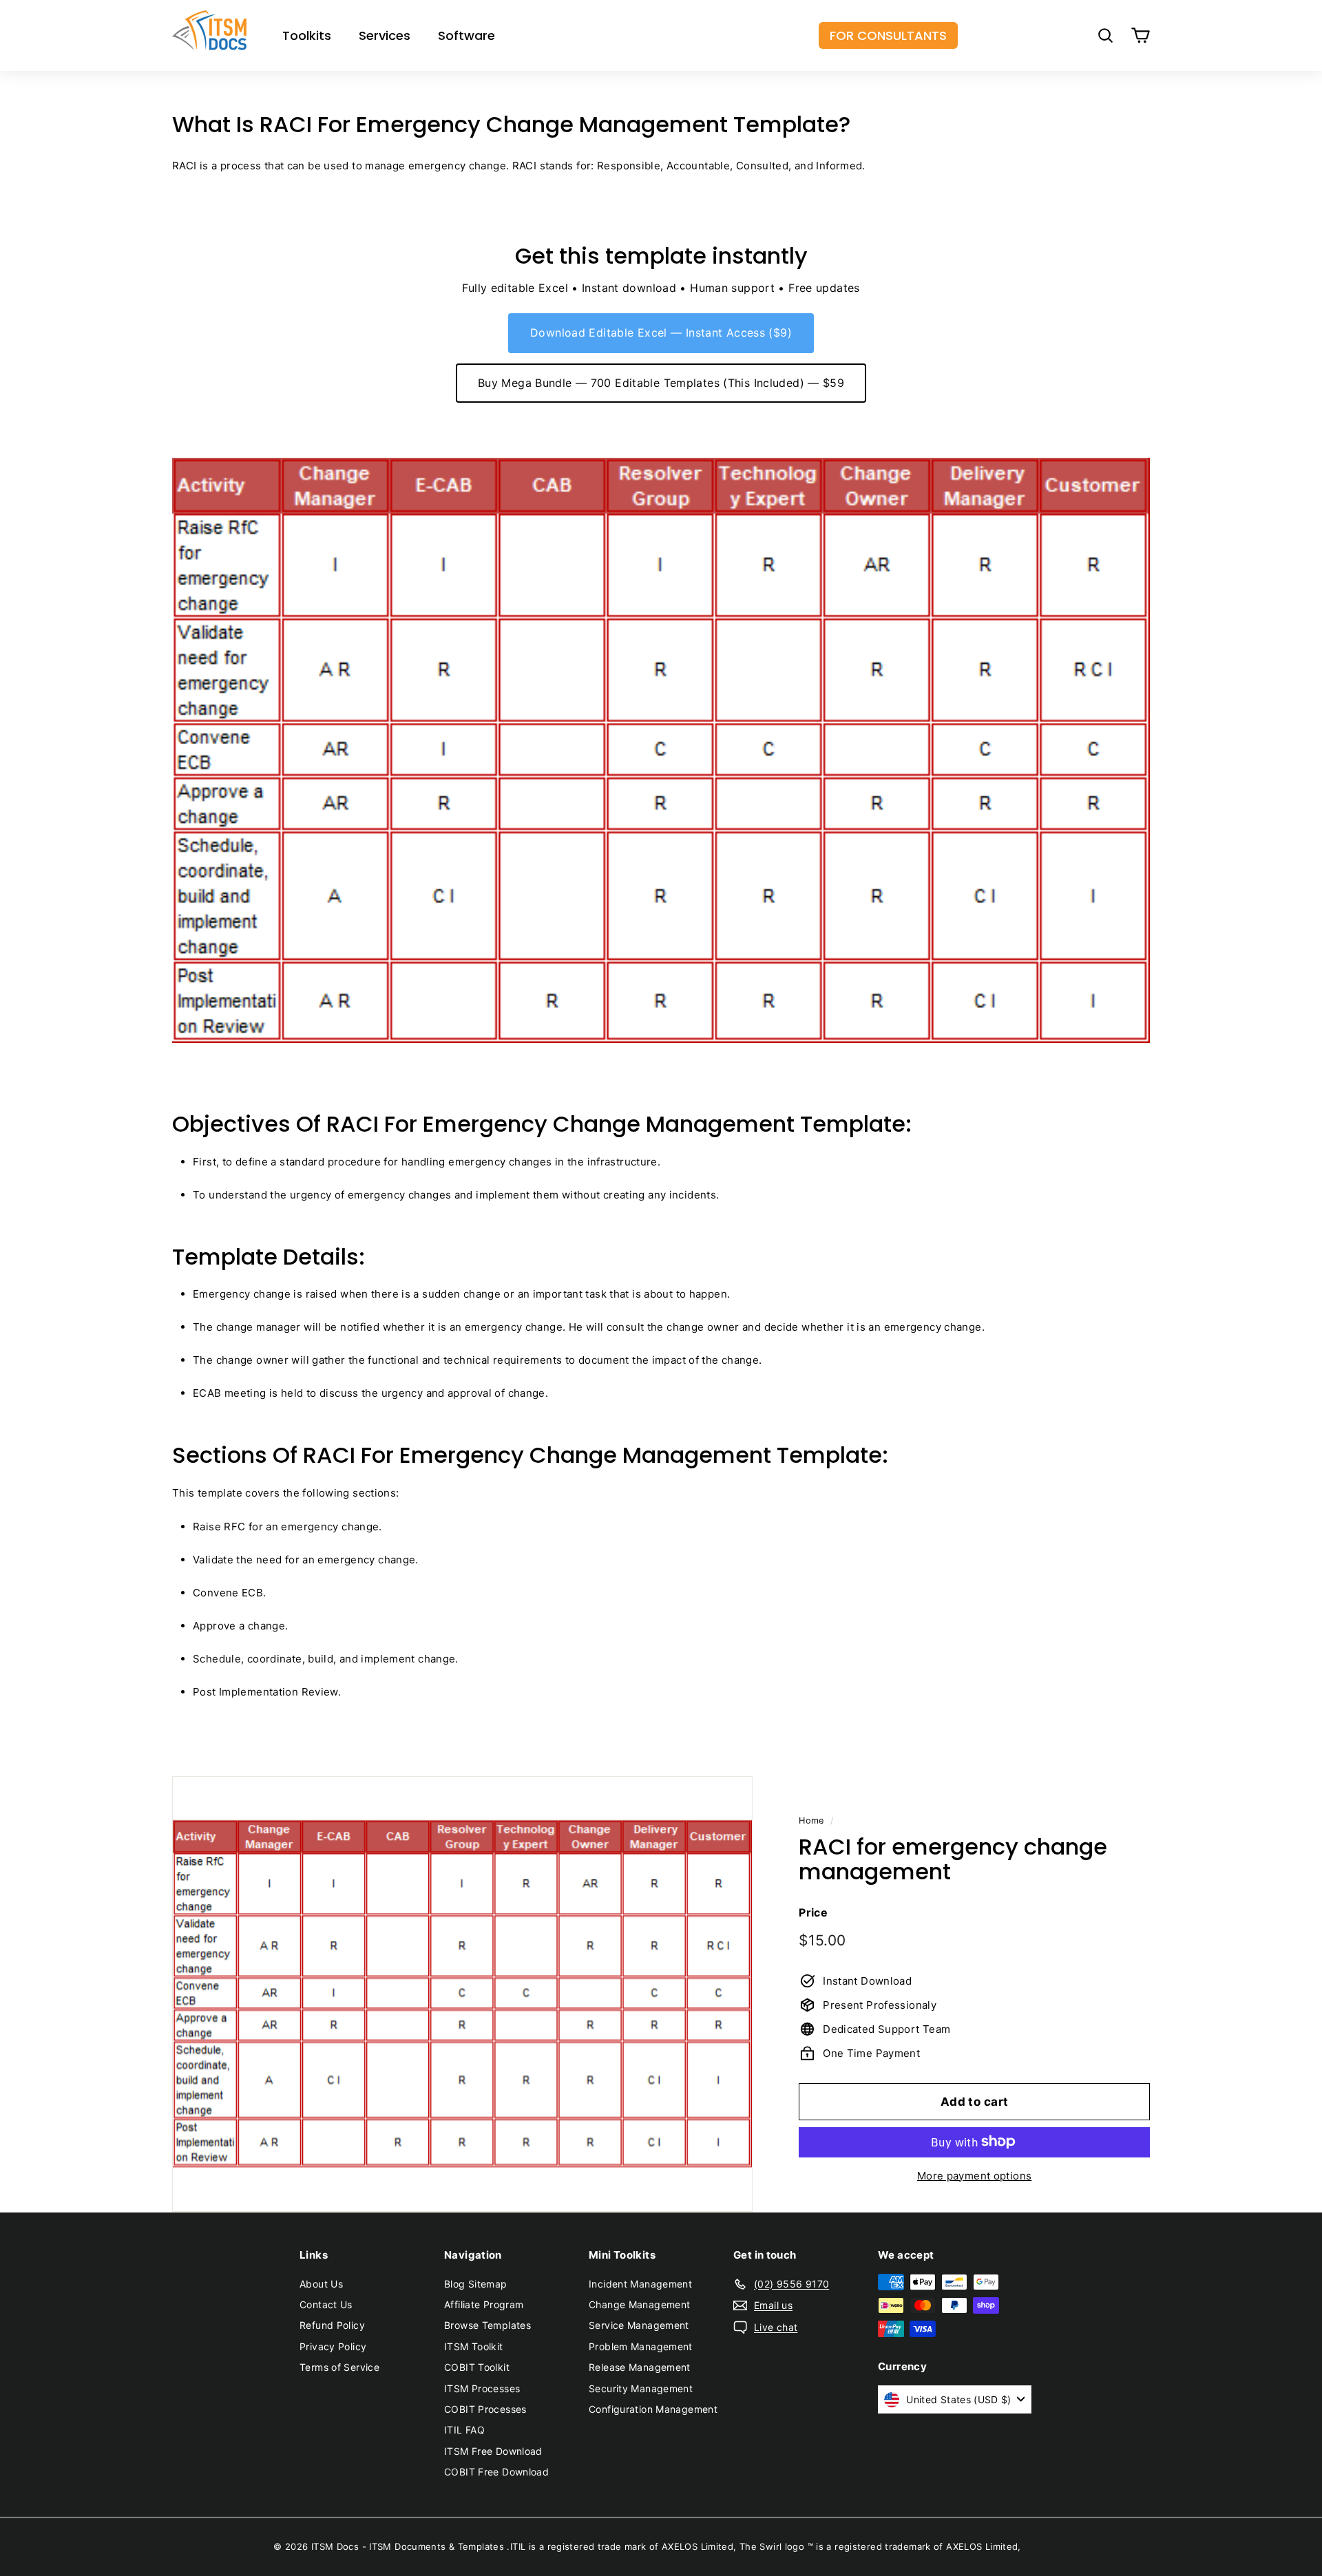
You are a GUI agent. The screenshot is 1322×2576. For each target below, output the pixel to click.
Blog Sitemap (476, 2284)
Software (466, 35)
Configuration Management (653, 2409)
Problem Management (641, 2346)
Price (813, 1912)
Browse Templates (487, 2325)
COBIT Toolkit (477, 2367)
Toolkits (307, 35)
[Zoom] (462, 1994)
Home (811, 1820)
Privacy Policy (333, 2346)
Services (385, 35)
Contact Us (326, 2304)
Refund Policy (332, 2325)
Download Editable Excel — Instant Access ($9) (661, 332)
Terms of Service (339, 2367)
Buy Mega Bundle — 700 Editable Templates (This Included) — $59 (661, 383)
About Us (321, 2284)
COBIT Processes (485, 2409)
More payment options (975, 2175)
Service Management (639, 2325)
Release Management (640, 2367)
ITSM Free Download (493, 2451)
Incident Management (640, 2284)
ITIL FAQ (464, 2430)
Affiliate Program (484, 2304)
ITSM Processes (482, 2388)
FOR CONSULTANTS (888, 35)
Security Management (641, 2388)
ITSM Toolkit (474, 2346)
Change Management (639, 2304)
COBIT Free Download (496, 2472)
